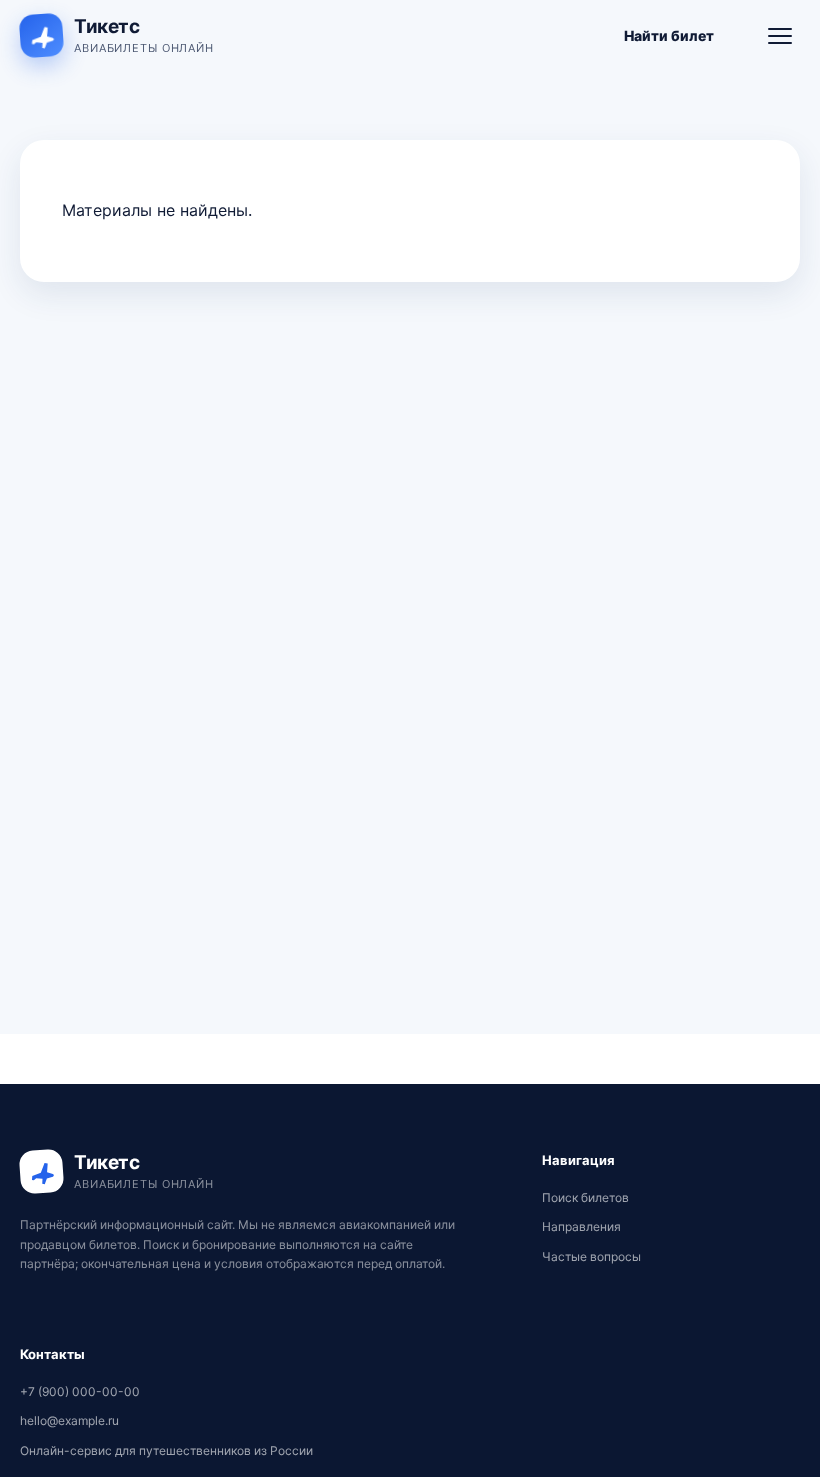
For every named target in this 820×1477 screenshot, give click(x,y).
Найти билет (669, 35)
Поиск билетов (585, 1197)
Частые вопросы (591, 1256)
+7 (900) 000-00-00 (80, 1391)
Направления (581, 1226)
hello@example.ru (69, 1420)
